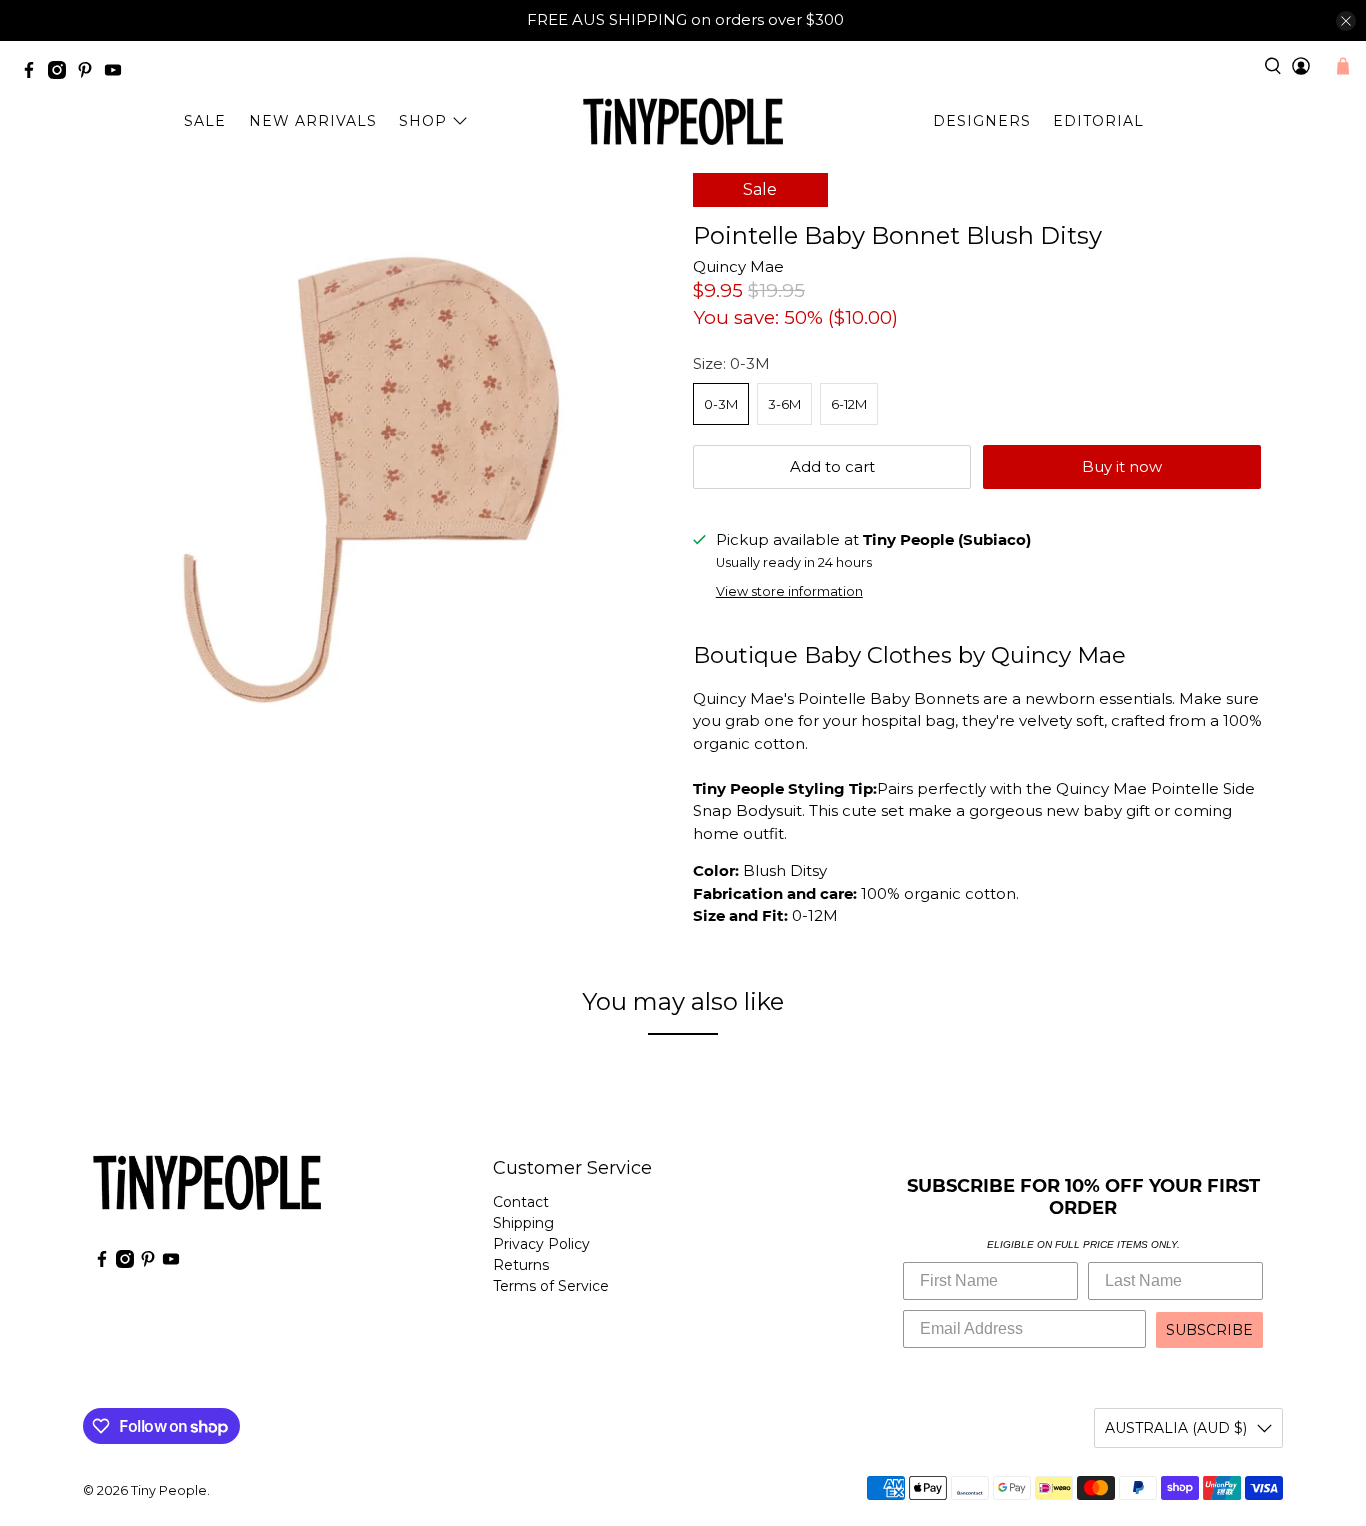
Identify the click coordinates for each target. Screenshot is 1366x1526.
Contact (521, 1202)
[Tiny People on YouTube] (118, 73)
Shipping (523, 1223)
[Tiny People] (683, 122)
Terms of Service (551, 1286)
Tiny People (169, 1490)
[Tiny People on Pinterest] (90, 73)
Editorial (1098, 121)
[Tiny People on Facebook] (34, 73)
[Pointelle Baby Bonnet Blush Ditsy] (383, 463)
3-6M (784, 404)
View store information (789, 591)
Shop (423, 121)
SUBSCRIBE (1209, 1330)
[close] (1346, 21)
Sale (205, 121)
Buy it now (1122, 466)
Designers (982, 121)
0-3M (721, 404)
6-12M (849, 404)
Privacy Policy (541, 1244)
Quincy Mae (738, 266)
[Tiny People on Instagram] (62, 73)
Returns (521, 1265)
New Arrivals (313, 121)
